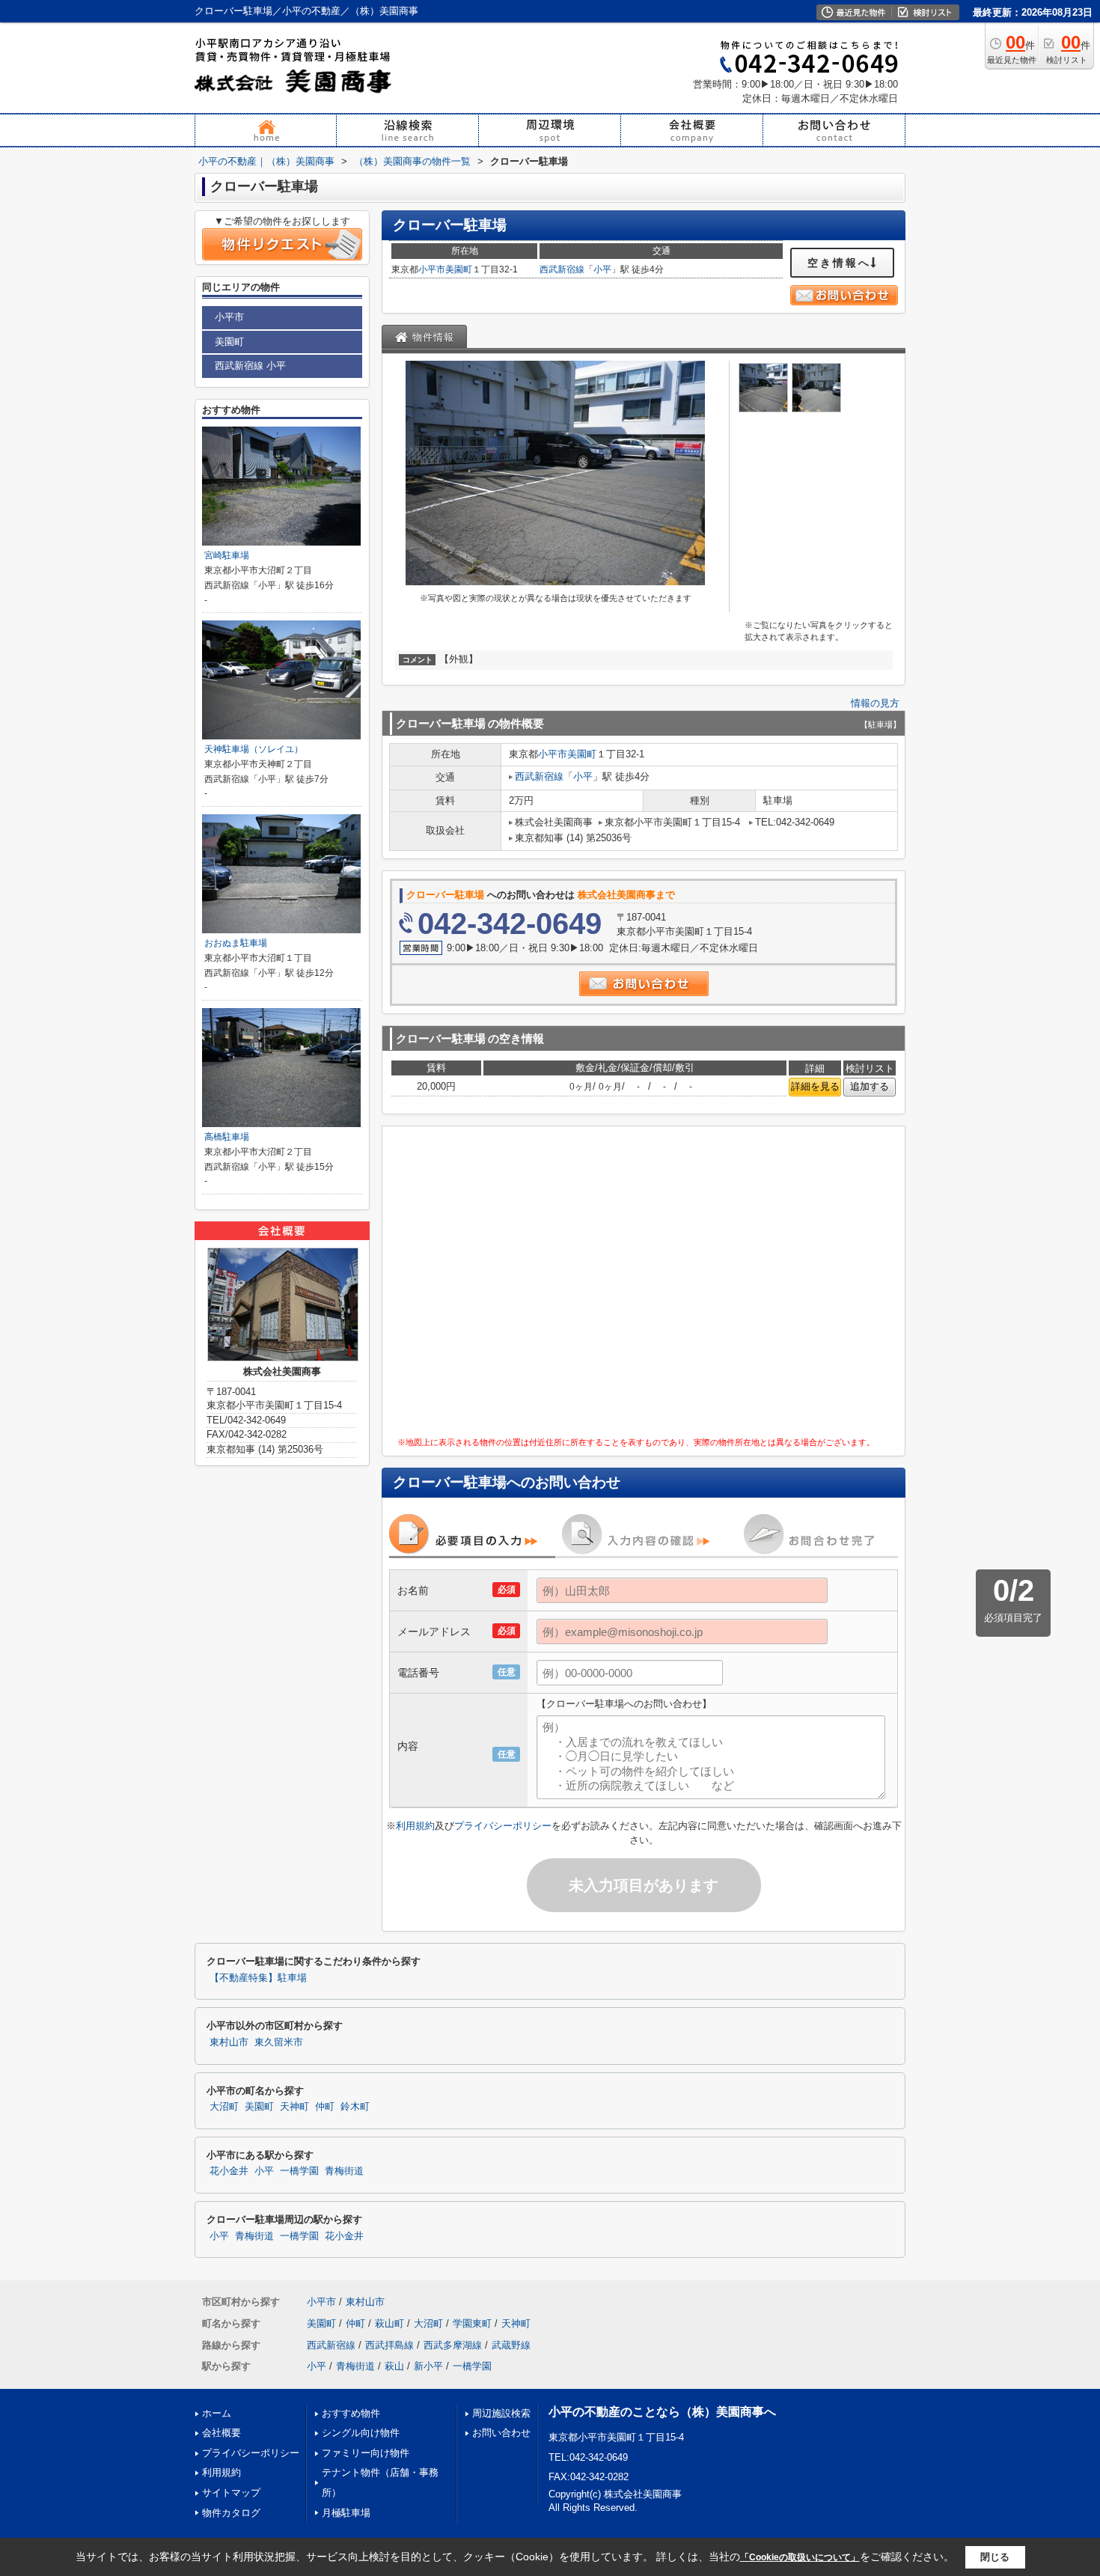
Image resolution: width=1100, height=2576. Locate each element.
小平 (602, 269)
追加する (870, 1086)
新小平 (428, 2366)
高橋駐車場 (227, 1137)
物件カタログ (231, 2513)
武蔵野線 (511, 2345)
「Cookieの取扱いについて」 (800, 2557)
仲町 (325, 2107)
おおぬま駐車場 (236, 943)
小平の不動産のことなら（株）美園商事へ (662, 2412)
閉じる (995, 2557)
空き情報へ (839, 263)
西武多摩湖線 (453, 2345)
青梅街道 (344, 2171)
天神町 (294, 2107)
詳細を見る (815, 1086)
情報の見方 (875, 703)
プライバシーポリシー (503, 1826)
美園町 (459, 269)
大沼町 (224, 2107)
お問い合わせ (501, 2433)
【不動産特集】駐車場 (258, 1978)
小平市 (432, 269)
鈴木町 (355, 2107)
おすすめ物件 (351, 2413)
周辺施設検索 (501, 2413)
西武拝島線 (389, 2345)
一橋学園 (299, 2171)
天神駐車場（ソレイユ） (254, 749)
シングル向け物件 (361, 2433)
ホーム (217, 2413)
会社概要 (221, 2433)
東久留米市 (279, 2042)
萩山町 (389, 2323)
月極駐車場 (346, 2513)
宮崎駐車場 (227, 555)
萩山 (394, 2366)
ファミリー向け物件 (366, 2453)
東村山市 (229, 2042)
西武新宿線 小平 (250, 366)
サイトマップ (231, 2493)
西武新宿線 (562, 269)
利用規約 (415, 1826)
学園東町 (472, 2323)
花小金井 (229, 2171)
